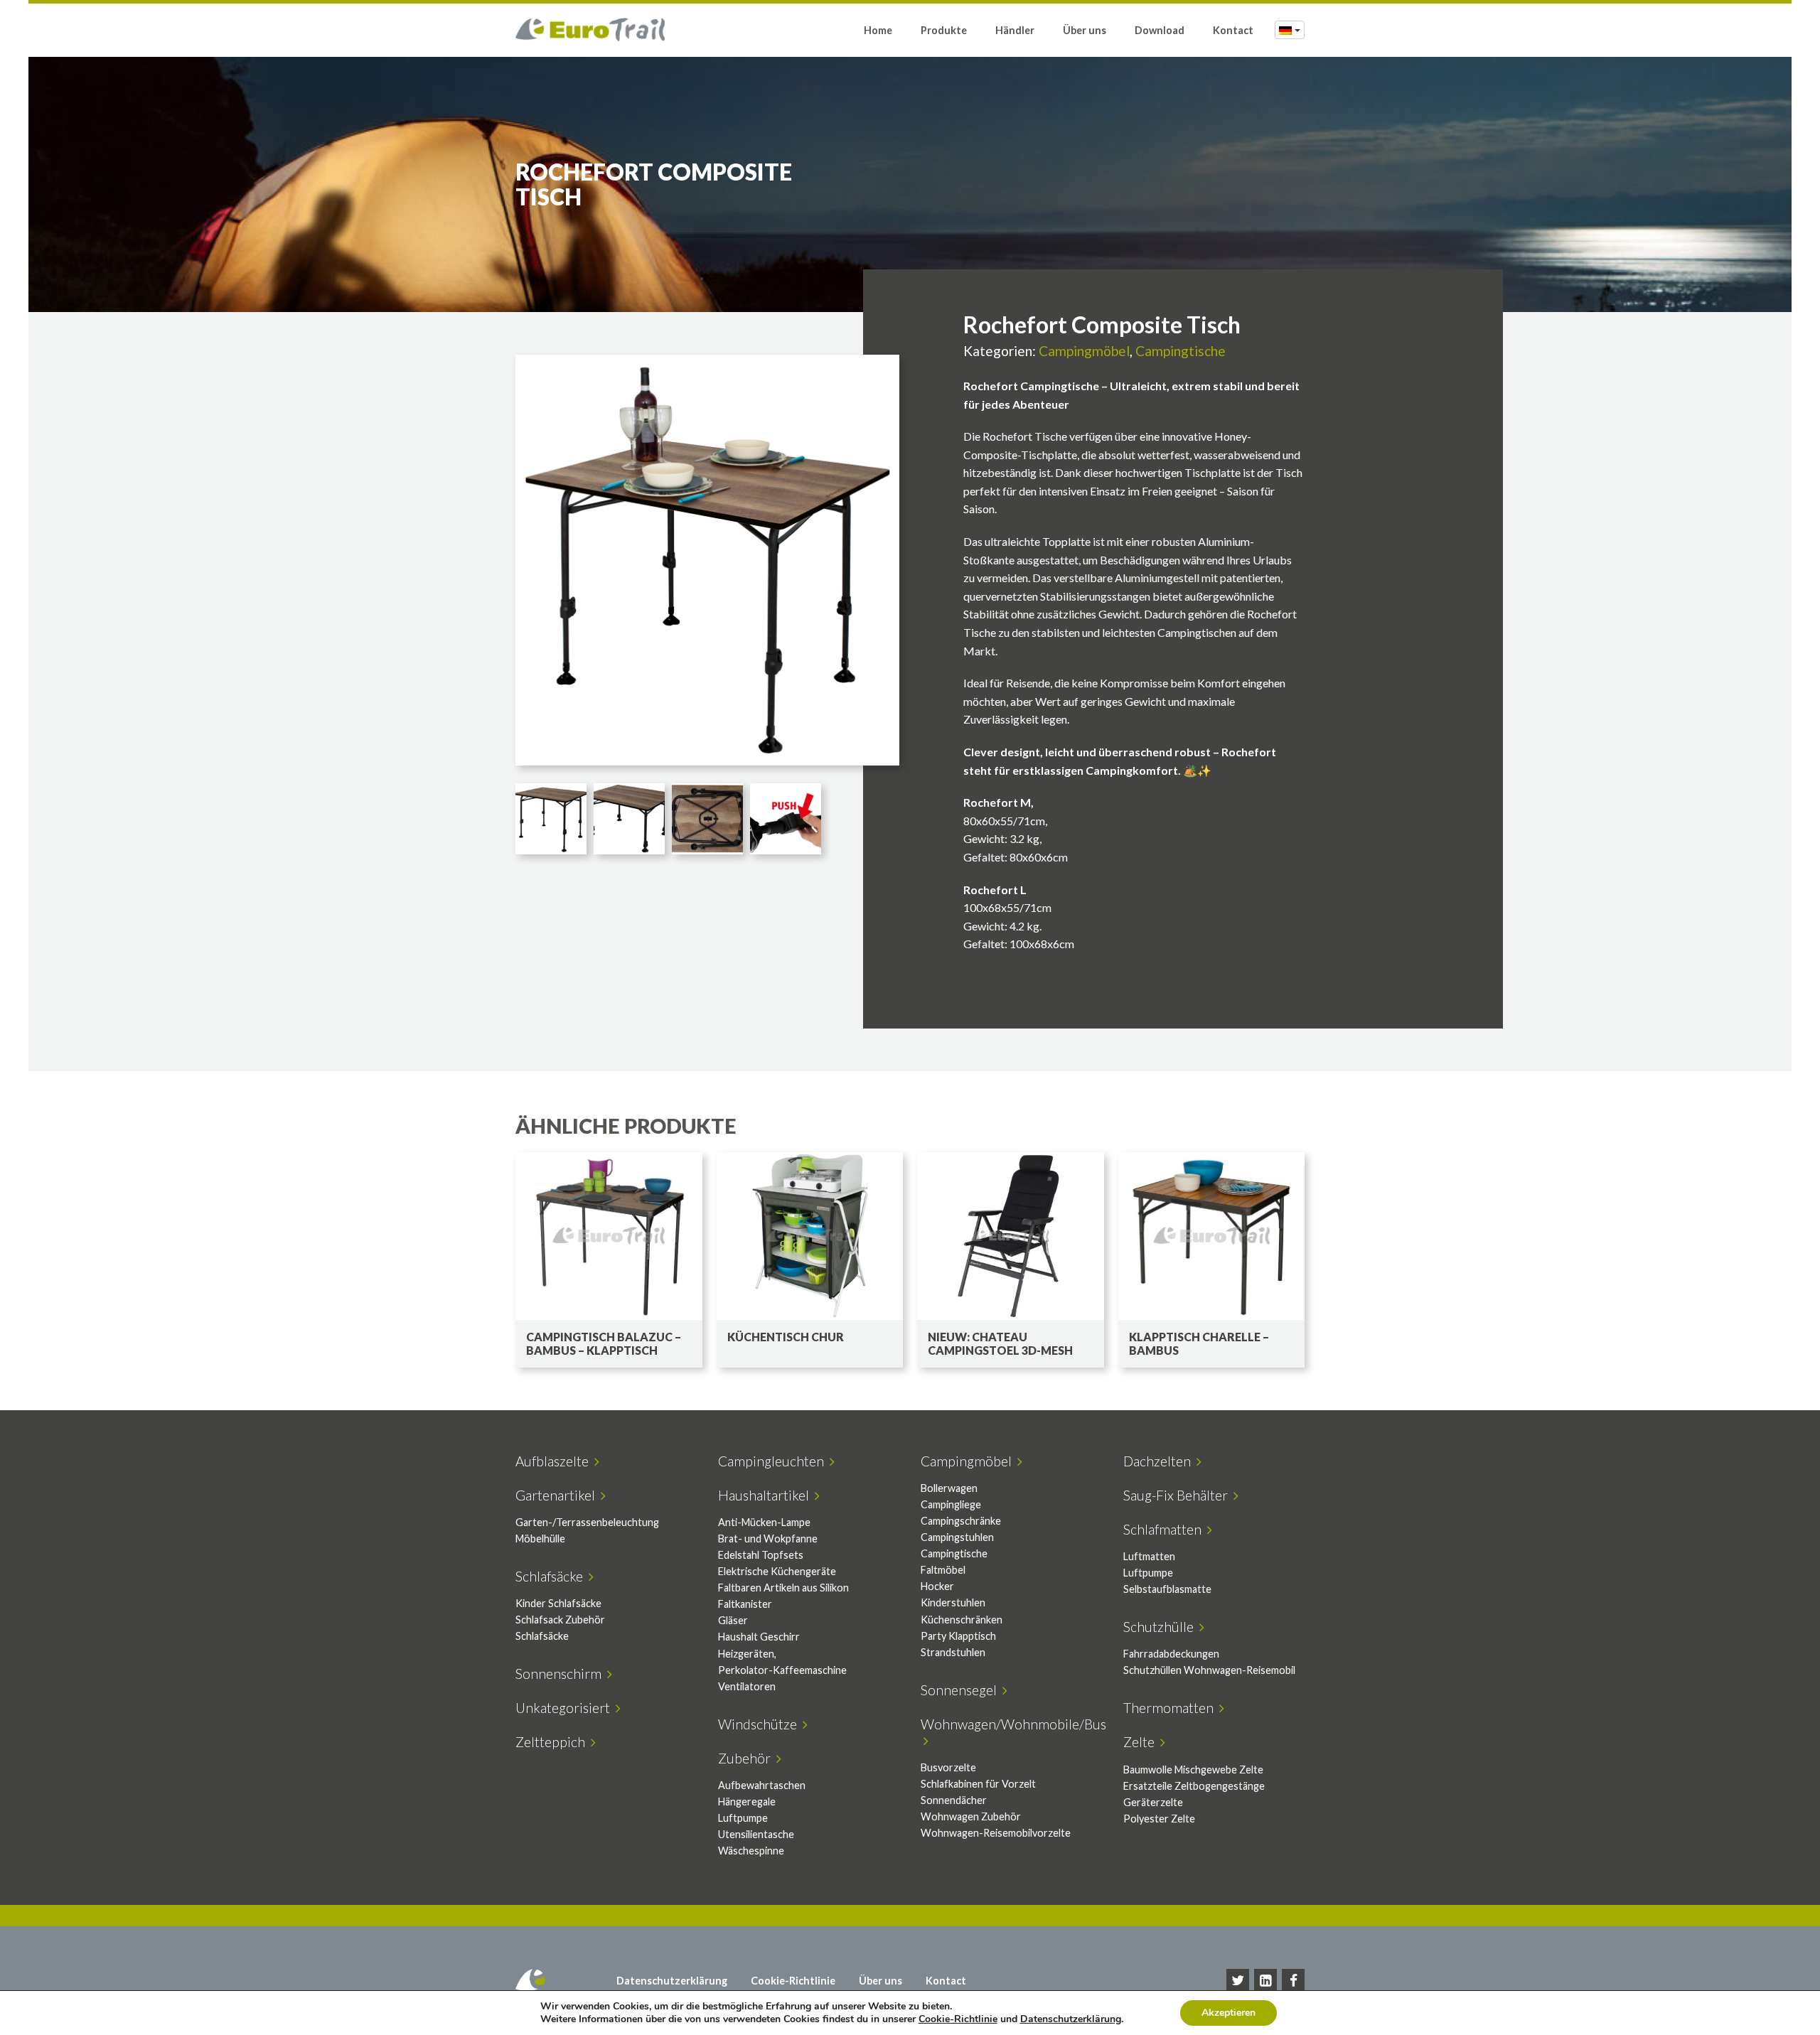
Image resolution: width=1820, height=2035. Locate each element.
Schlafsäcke (552, 1576)
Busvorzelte (948, 1767)
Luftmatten (1149, 1556)
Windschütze (760, 1724)
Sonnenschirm (561, 1674)
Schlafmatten (1165, 1529)
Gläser (733, 1620)
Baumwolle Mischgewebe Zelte (1193, 1770)
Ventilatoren (747, 1686)
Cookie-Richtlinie (793, 1981)
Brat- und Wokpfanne (768, 1539)
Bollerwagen (949, 1488)
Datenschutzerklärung (672, 1981)
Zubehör (747, 1758)
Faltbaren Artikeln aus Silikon (783, 1588)
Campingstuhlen (957, 1537)
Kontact (1233, 30)
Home (878, 30)
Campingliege (951, 1504)
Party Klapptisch (958, 1636)
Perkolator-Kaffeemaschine (782, 1670)
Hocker (937, 1586)
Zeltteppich (553, 1742)
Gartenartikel (558, 1495)
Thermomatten (1171, 1708)
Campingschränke (961, 1521)
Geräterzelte (1153, 1802)
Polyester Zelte (1159, 1819)
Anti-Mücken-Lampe (764, 1522)
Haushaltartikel (766, 1495)
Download (1160, 30)
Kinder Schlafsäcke (558, 1603)
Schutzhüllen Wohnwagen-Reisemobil (1209, 1670)
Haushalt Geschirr (759, 1637)
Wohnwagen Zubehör (971, 1816)
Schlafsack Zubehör (560, 1620)
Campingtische (1181, 351)
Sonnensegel (962, 1690)
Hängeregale (747, 1802)
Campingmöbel (1084, 351)
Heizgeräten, (747, 1654)
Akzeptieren (1228, 2013)
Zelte (1142, 1742)
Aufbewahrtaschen (762, 1785)
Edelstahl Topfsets (761, 1555)
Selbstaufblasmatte (1167, 1589)
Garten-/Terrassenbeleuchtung (587, 1522)
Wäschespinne (751, 1851)
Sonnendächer (954, 1800)
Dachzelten (1160, 1461)
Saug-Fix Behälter (1178, 1495)
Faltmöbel (943, 1570)
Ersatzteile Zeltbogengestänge (1194, 1786)
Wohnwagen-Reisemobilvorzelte (996, 1833)
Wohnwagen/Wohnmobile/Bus (1013, 1732)
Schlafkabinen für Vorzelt (978, 1784)
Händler (1015, 30)
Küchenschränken (962, 1620)
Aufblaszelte (555, 1461)
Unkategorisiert (566, 1708)
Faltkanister (745, 1604)
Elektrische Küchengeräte (777, 1571)
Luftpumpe (1148, 1573)
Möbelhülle (540, 1539)
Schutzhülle (1161, 1627)
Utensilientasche (756, 1834)
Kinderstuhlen (953, 1602)
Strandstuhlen (953, 1652)
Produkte (944, 30)
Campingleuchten (774, 1461)
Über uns (1085, 30)
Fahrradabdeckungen (1171, 1654)
